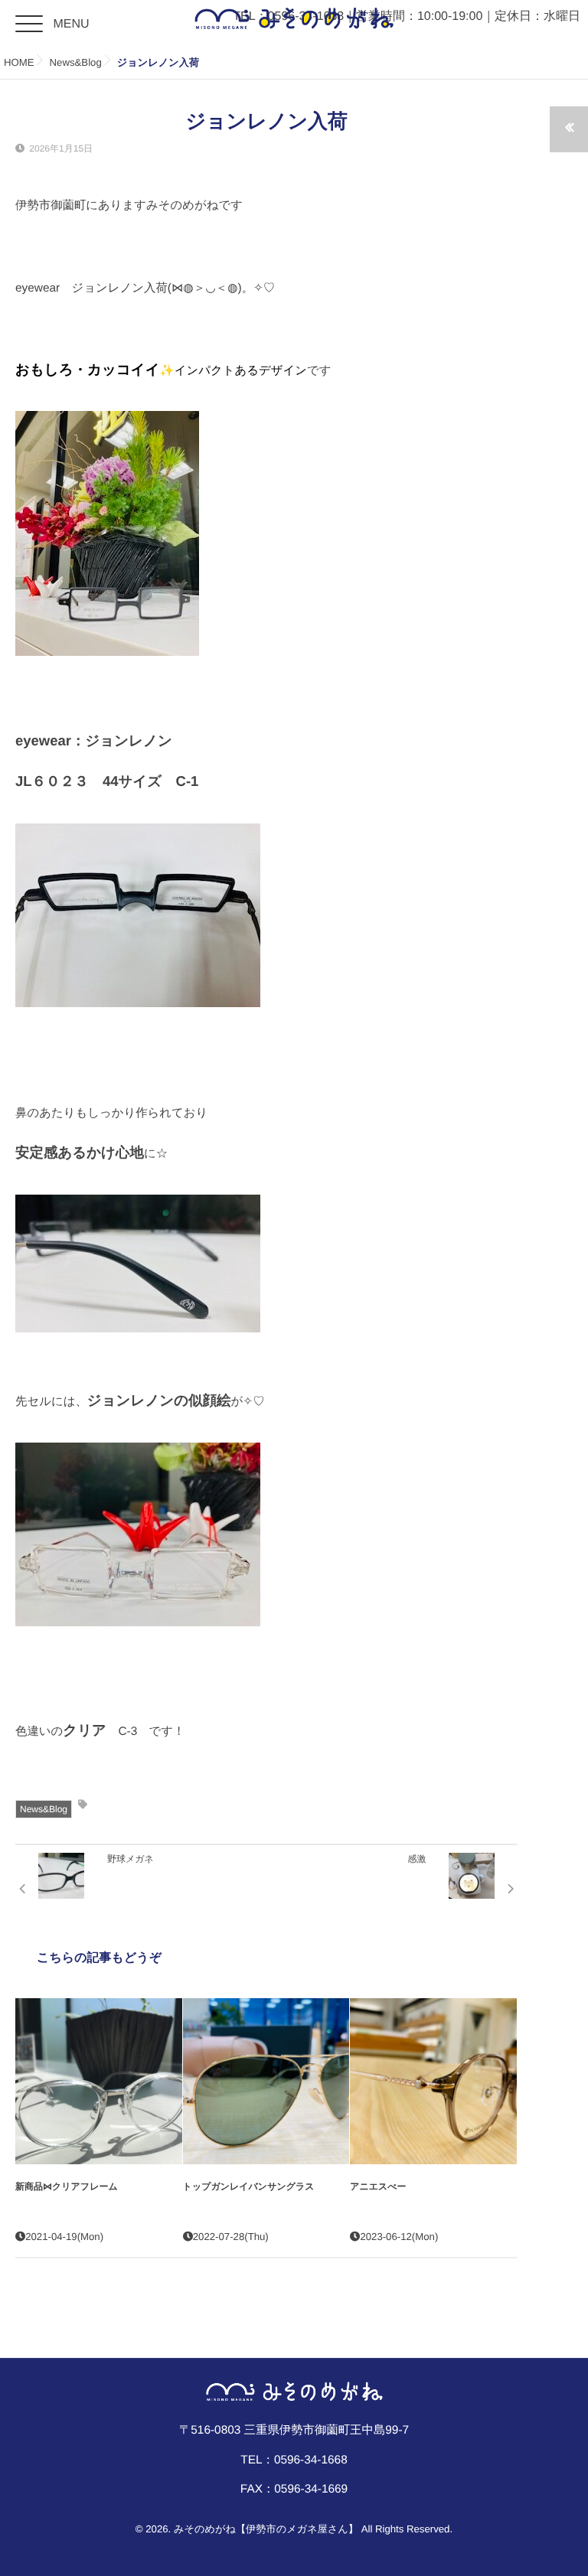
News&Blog (44, 1809)
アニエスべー (378, 2186)
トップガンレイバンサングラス (249, 2186)
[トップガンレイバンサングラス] (266, 2082)
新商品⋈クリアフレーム (67, 2186)
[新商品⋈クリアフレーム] (99, 2082)
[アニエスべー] (433, 2082)
